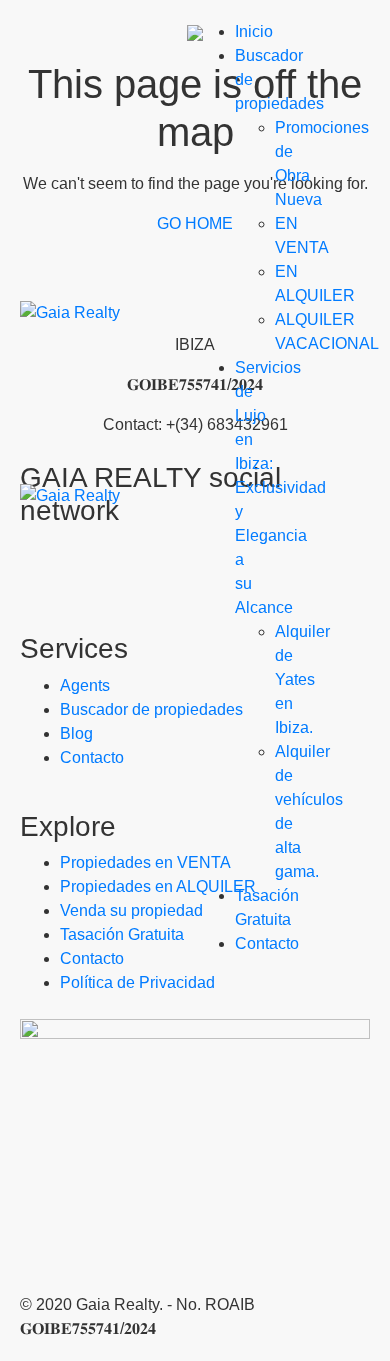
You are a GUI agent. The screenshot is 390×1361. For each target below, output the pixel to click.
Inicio (254, 31)
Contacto (267, 943)
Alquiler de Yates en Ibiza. (302, 679)
